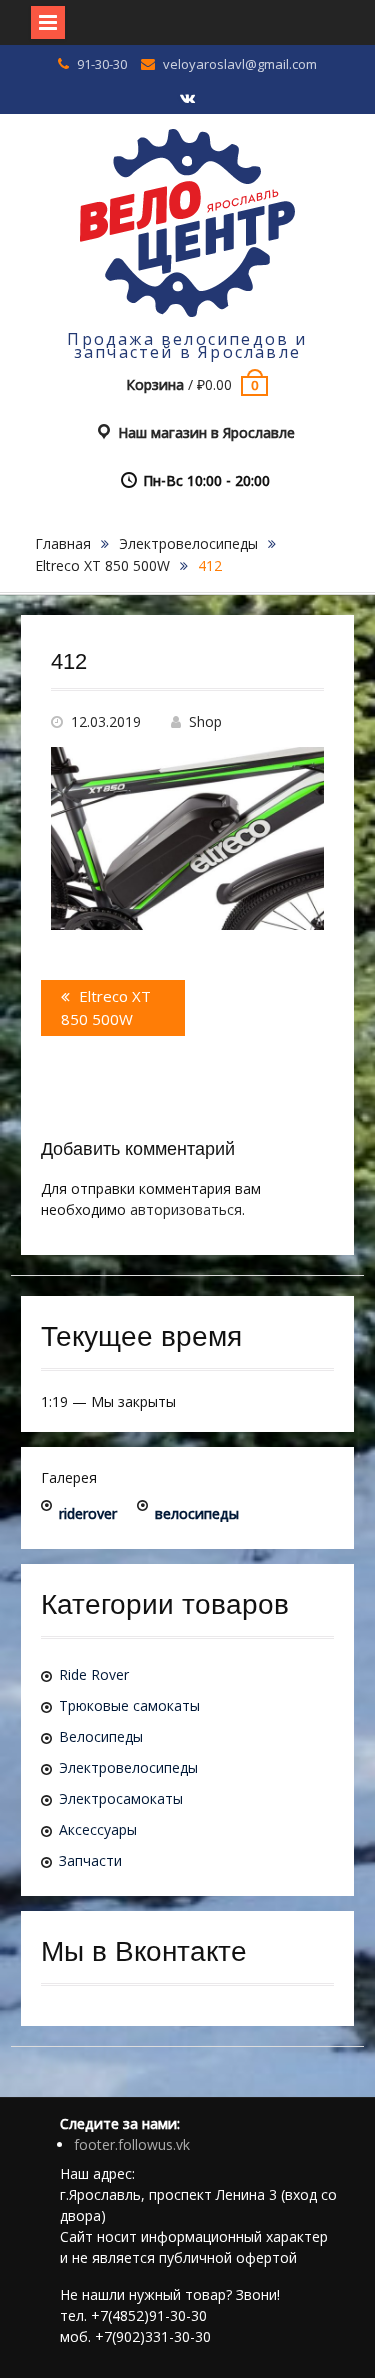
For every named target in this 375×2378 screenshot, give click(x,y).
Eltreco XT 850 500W (102, 565)
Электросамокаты (121, 1798)
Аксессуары (98, 1829)
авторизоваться (186, 1209)
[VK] (188, 99)
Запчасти (90, 1860)
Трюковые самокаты (129, 1705)
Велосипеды (101, 1736)
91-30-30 (102, 64)
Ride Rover (94, 1674)
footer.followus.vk (132, 2144)
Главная (63, 543)
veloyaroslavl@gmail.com (240, 64)
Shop (205, 721)
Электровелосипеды (188, 543)
